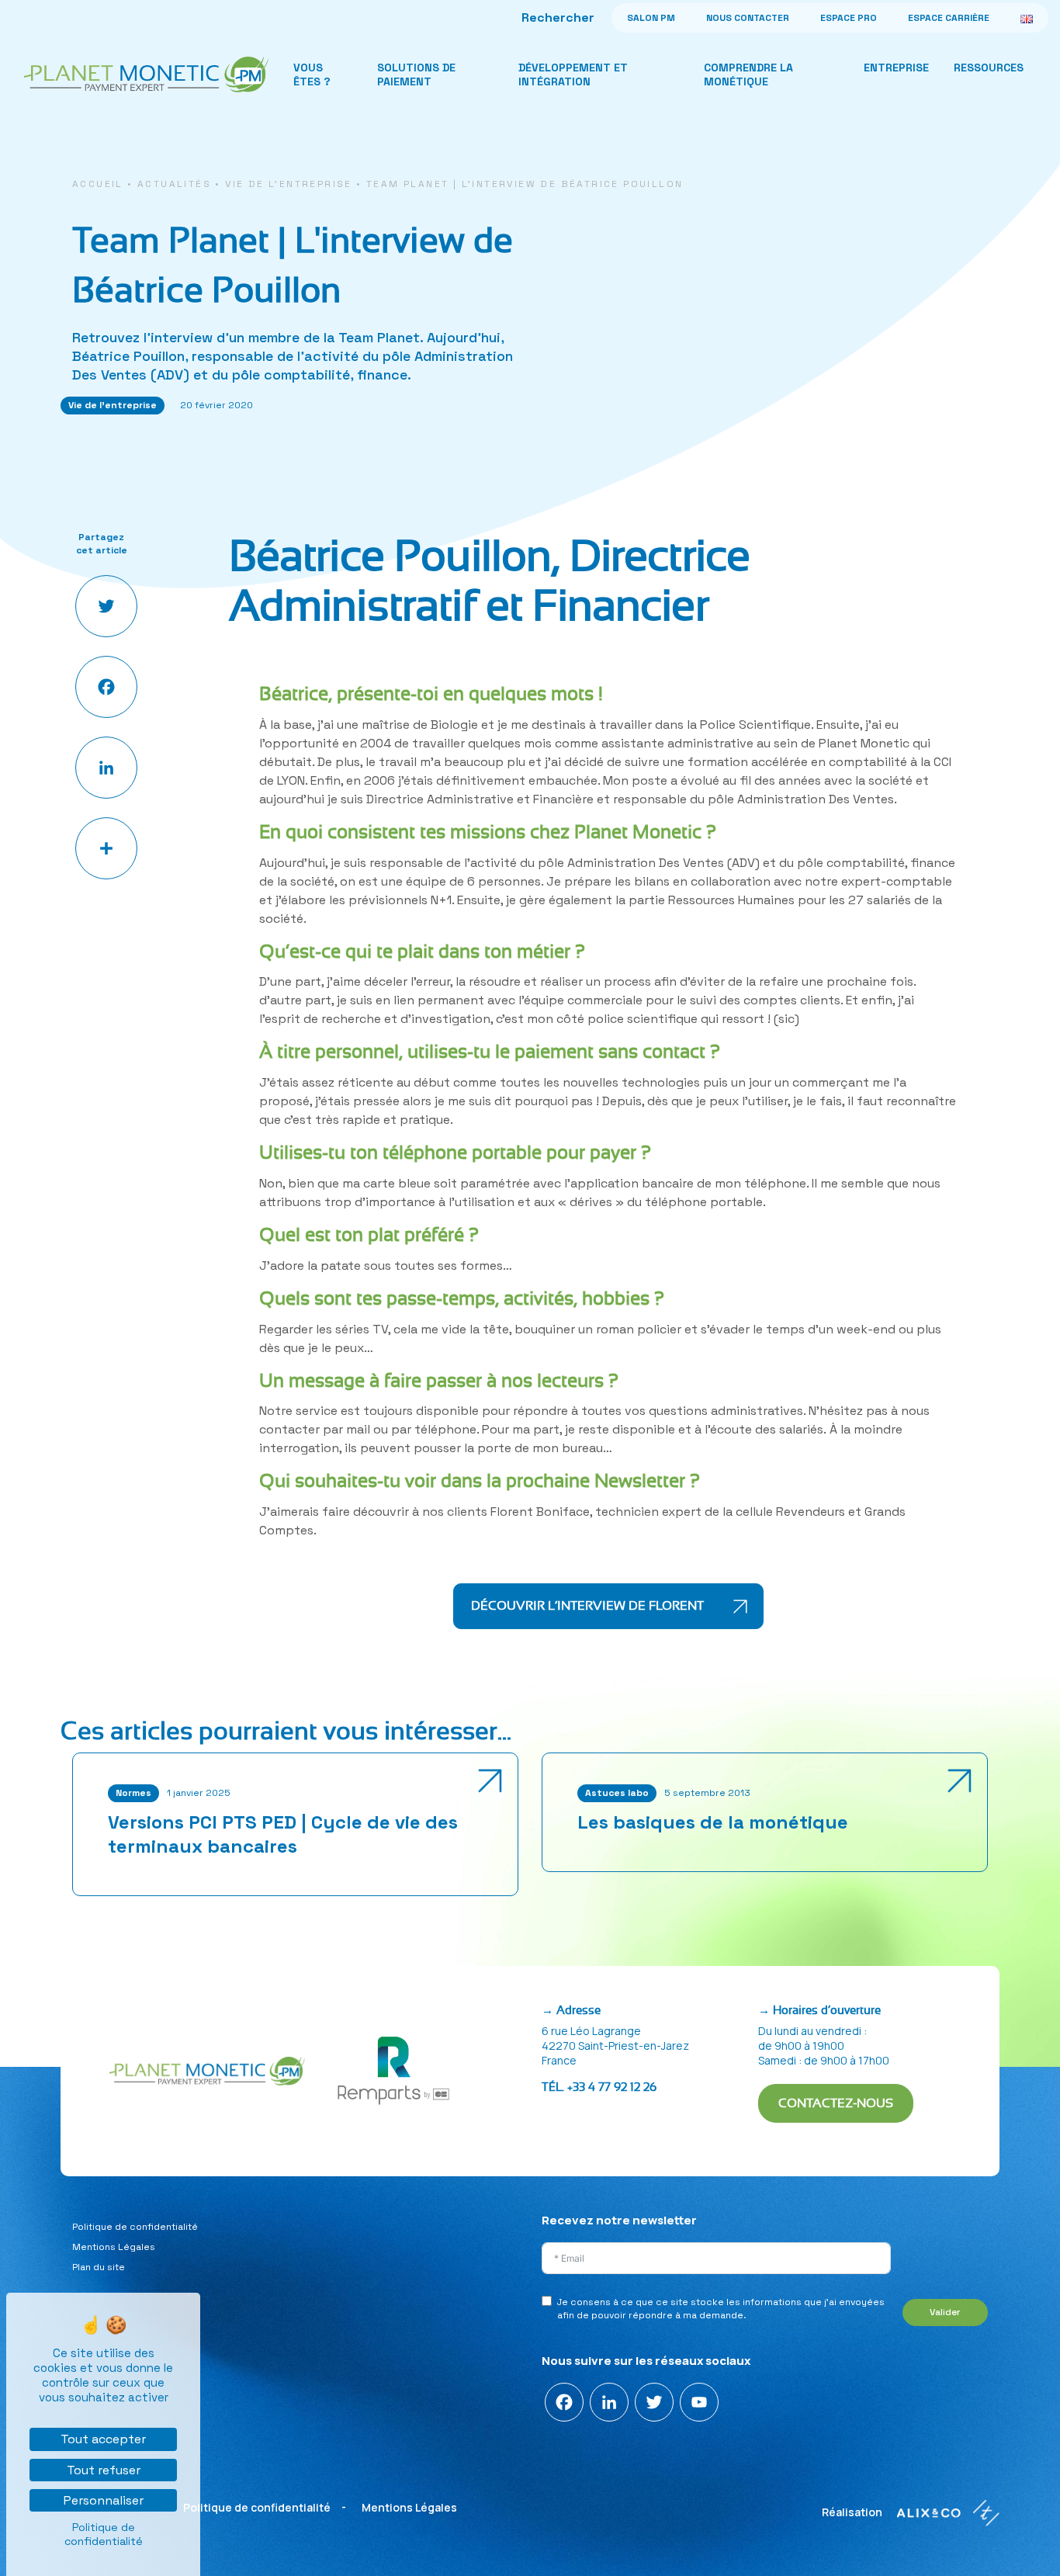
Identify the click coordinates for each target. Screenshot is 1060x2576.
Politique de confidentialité (135, 2227)
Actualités (174, 184)
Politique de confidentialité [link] (104, 2534)
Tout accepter (103, 2439)
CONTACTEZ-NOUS (836, 2103)
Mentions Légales (114, 2247)
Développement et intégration (573, 75)
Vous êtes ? (312, 75)
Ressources (989, 68)
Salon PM (651, 18)
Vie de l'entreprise (289, 184)
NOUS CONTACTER (748, 18)
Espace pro (849, 18)
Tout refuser (104, 2470)
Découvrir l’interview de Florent (587, 1606)
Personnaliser (104, 2500)
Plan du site (99, 2267)
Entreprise (896, 68)
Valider (945, 2312)
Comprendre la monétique (748, 75)
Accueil (98, 184)
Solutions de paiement (416, 75)
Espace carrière (949, 18)
